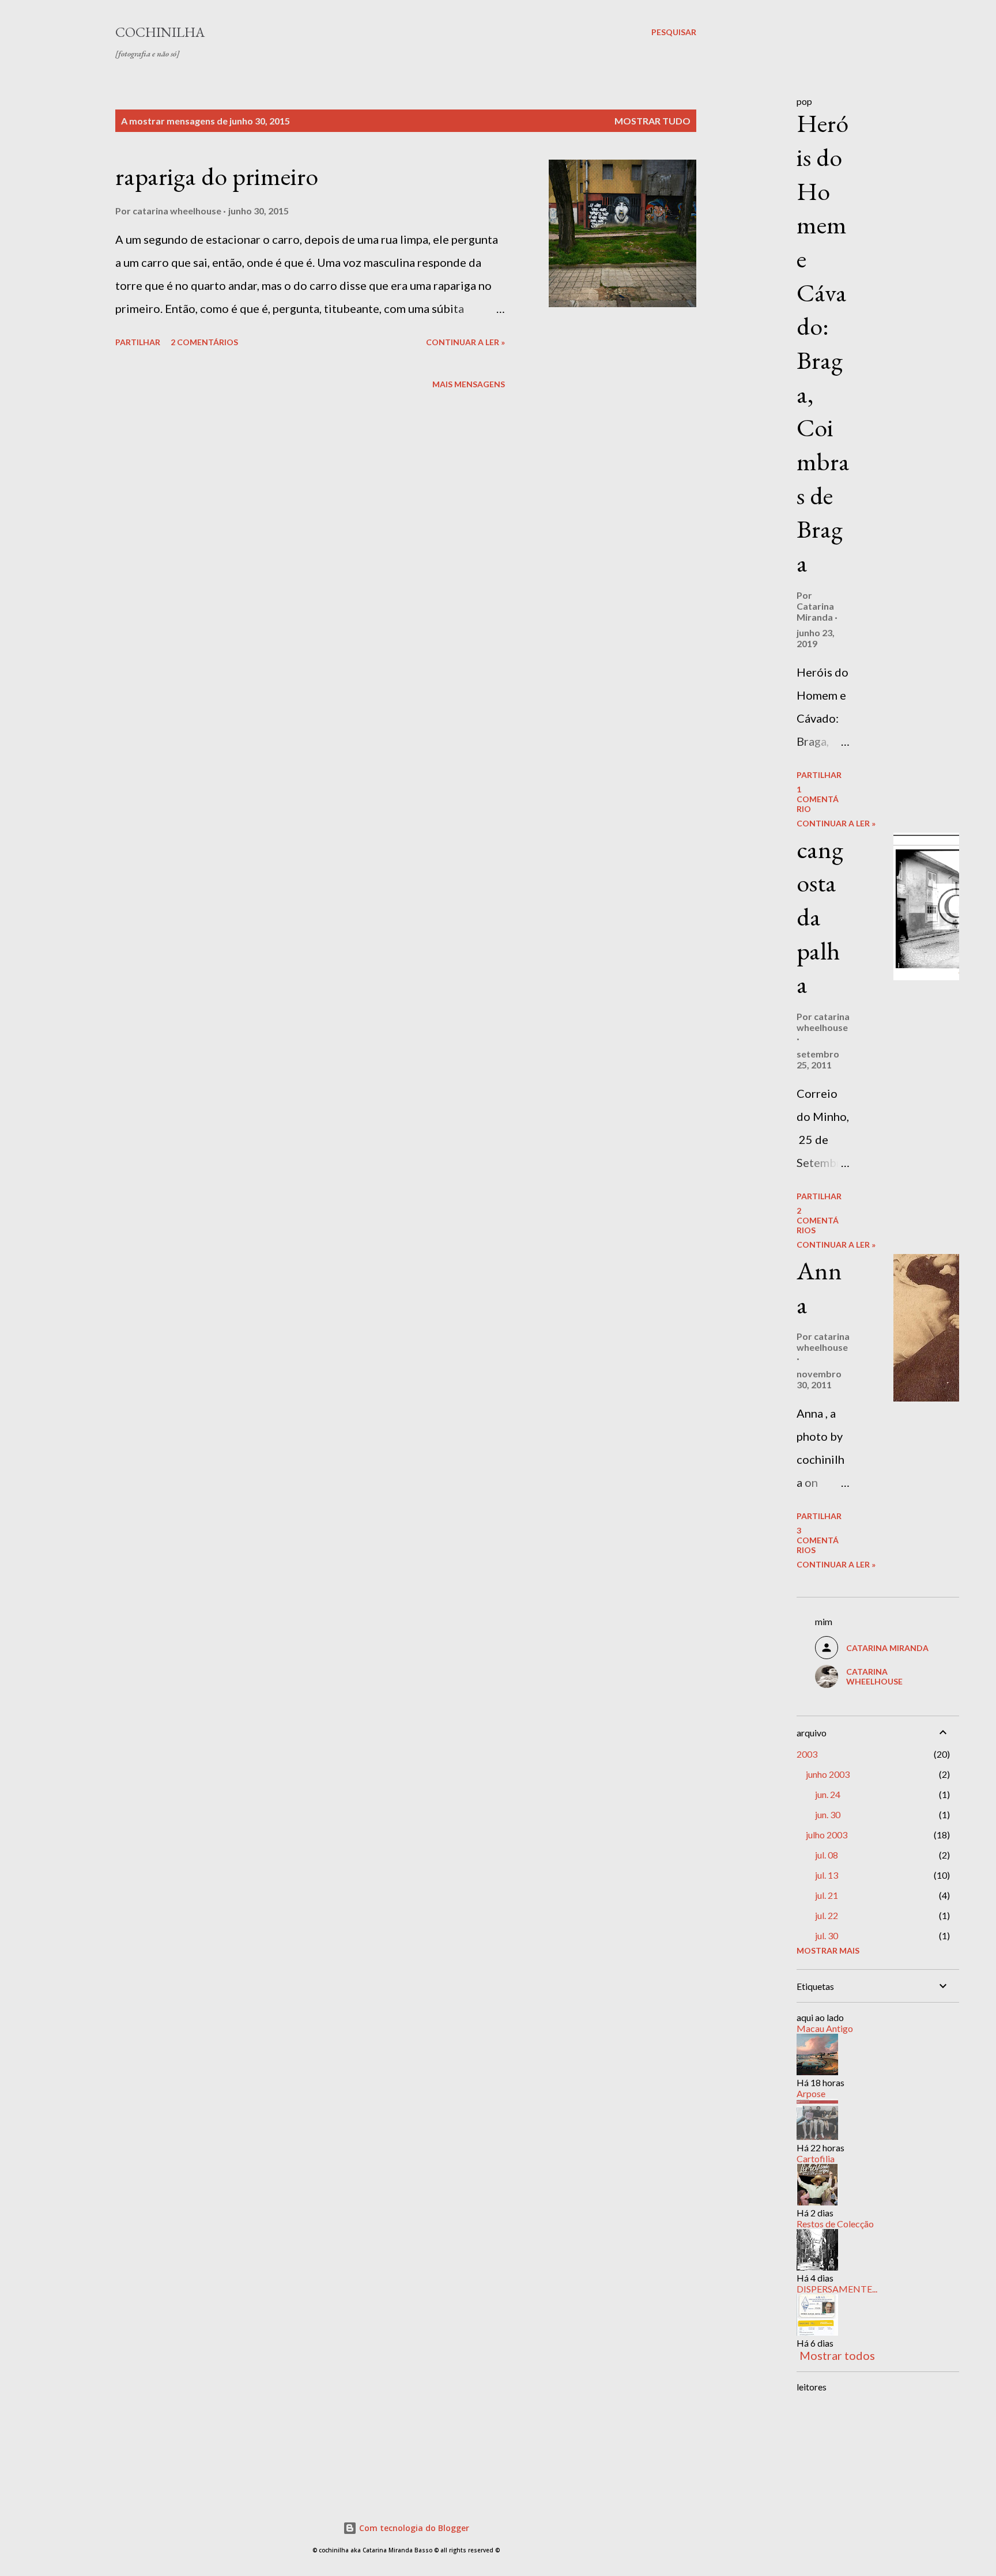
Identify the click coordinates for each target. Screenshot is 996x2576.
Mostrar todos (837, 2355)
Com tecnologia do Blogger (413, 2528)
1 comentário (818, 799)
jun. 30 (828, 1814)
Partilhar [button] (138, 342)
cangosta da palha (820, 917)
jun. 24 (828, 1794)
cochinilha (160, 32)
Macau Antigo (825, 2028)
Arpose (811, 2093)
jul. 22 (827, 1915)
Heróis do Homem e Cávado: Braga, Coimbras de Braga (823, 343)
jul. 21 (827, 1895)
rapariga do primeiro (217, 176)
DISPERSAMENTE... (837, 2289)
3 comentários (818, 1540)
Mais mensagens (469, 384)
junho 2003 (828, 1774)
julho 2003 (827, 1835)
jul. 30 (827, 1935)
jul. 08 (827, 1855)
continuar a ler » (465, 342)
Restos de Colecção (835, 2224)
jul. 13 (827, 1875)
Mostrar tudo (652, 121)
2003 (807, 1754)
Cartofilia (816, 2158)
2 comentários (204, 342)
